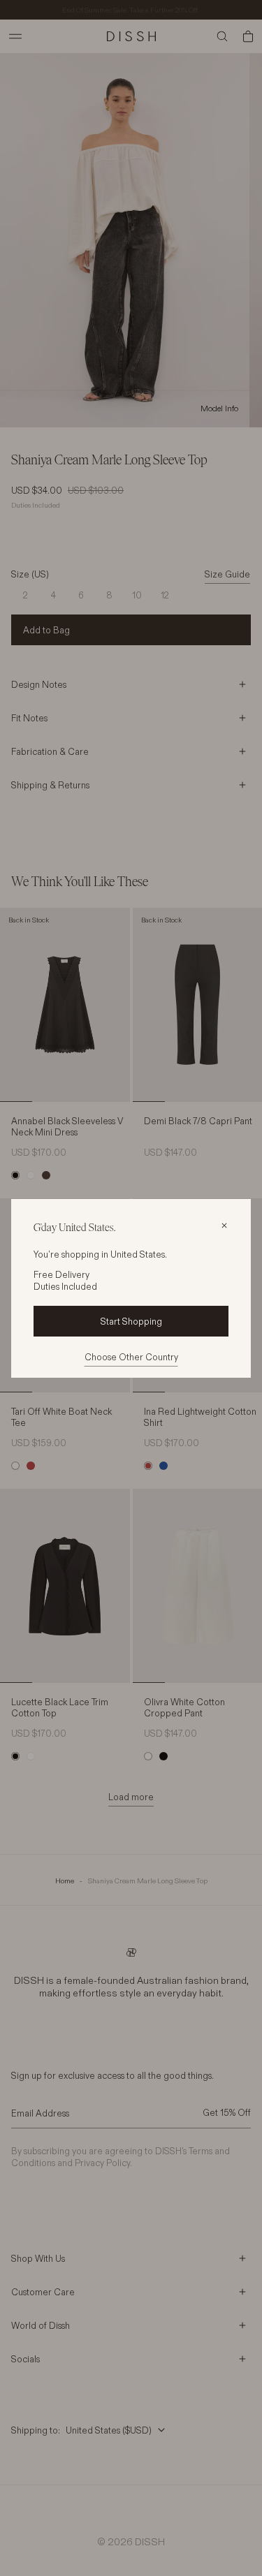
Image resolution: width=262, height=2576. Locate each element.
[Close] (224, 1226)
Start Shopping (131, 1321)
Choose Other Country (131, 1357)
